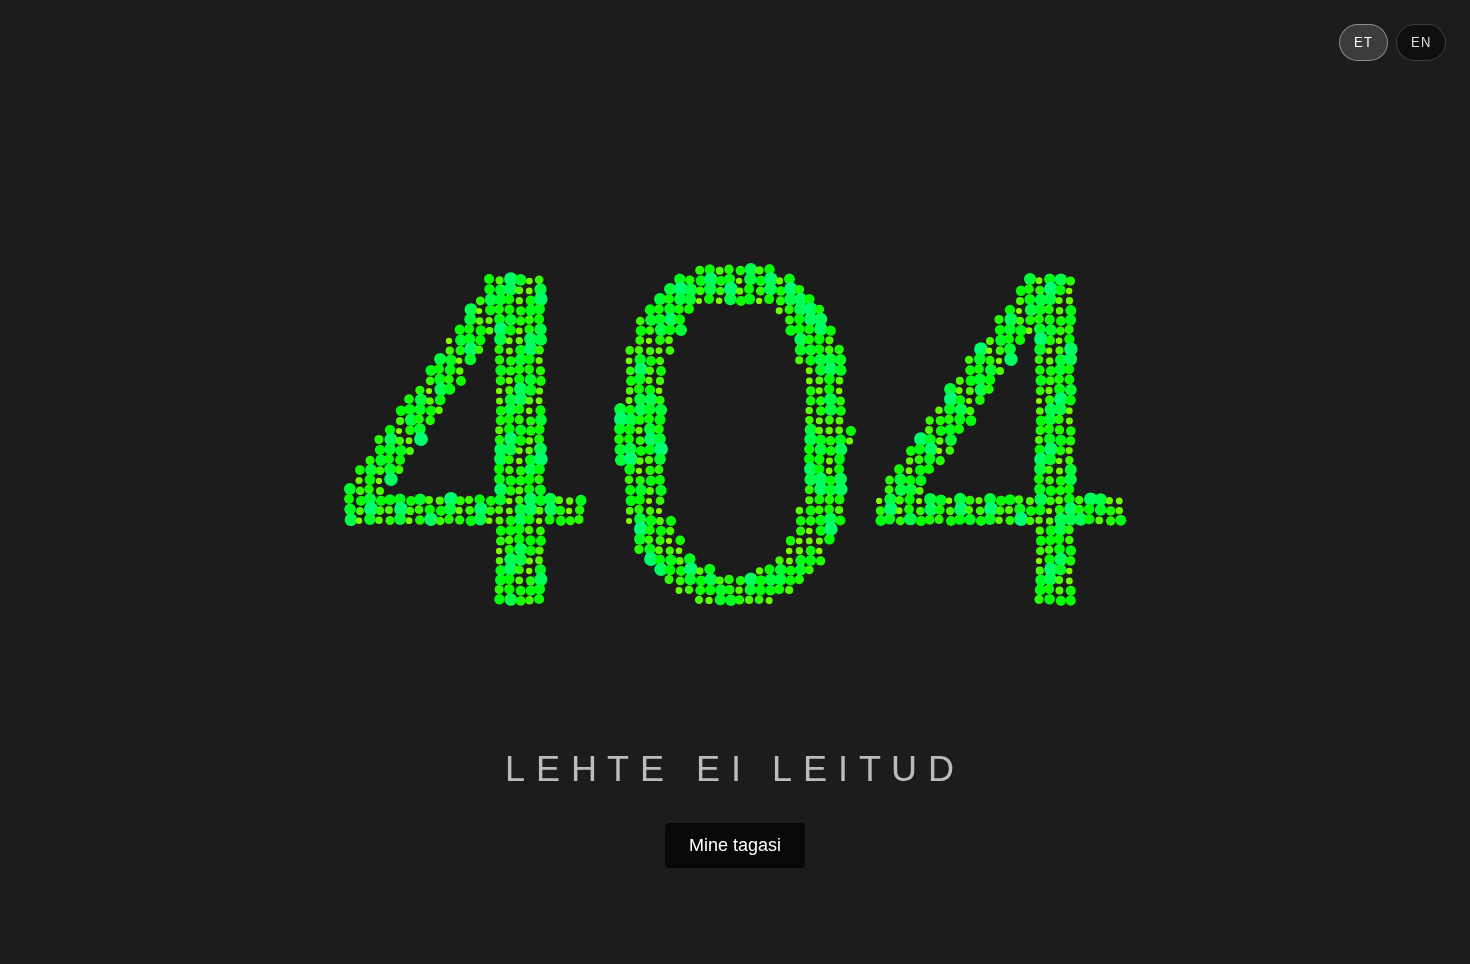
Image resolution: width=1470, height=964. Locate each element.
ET (1363, 42)
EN (1421, 42)
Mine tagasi (735, 845)
